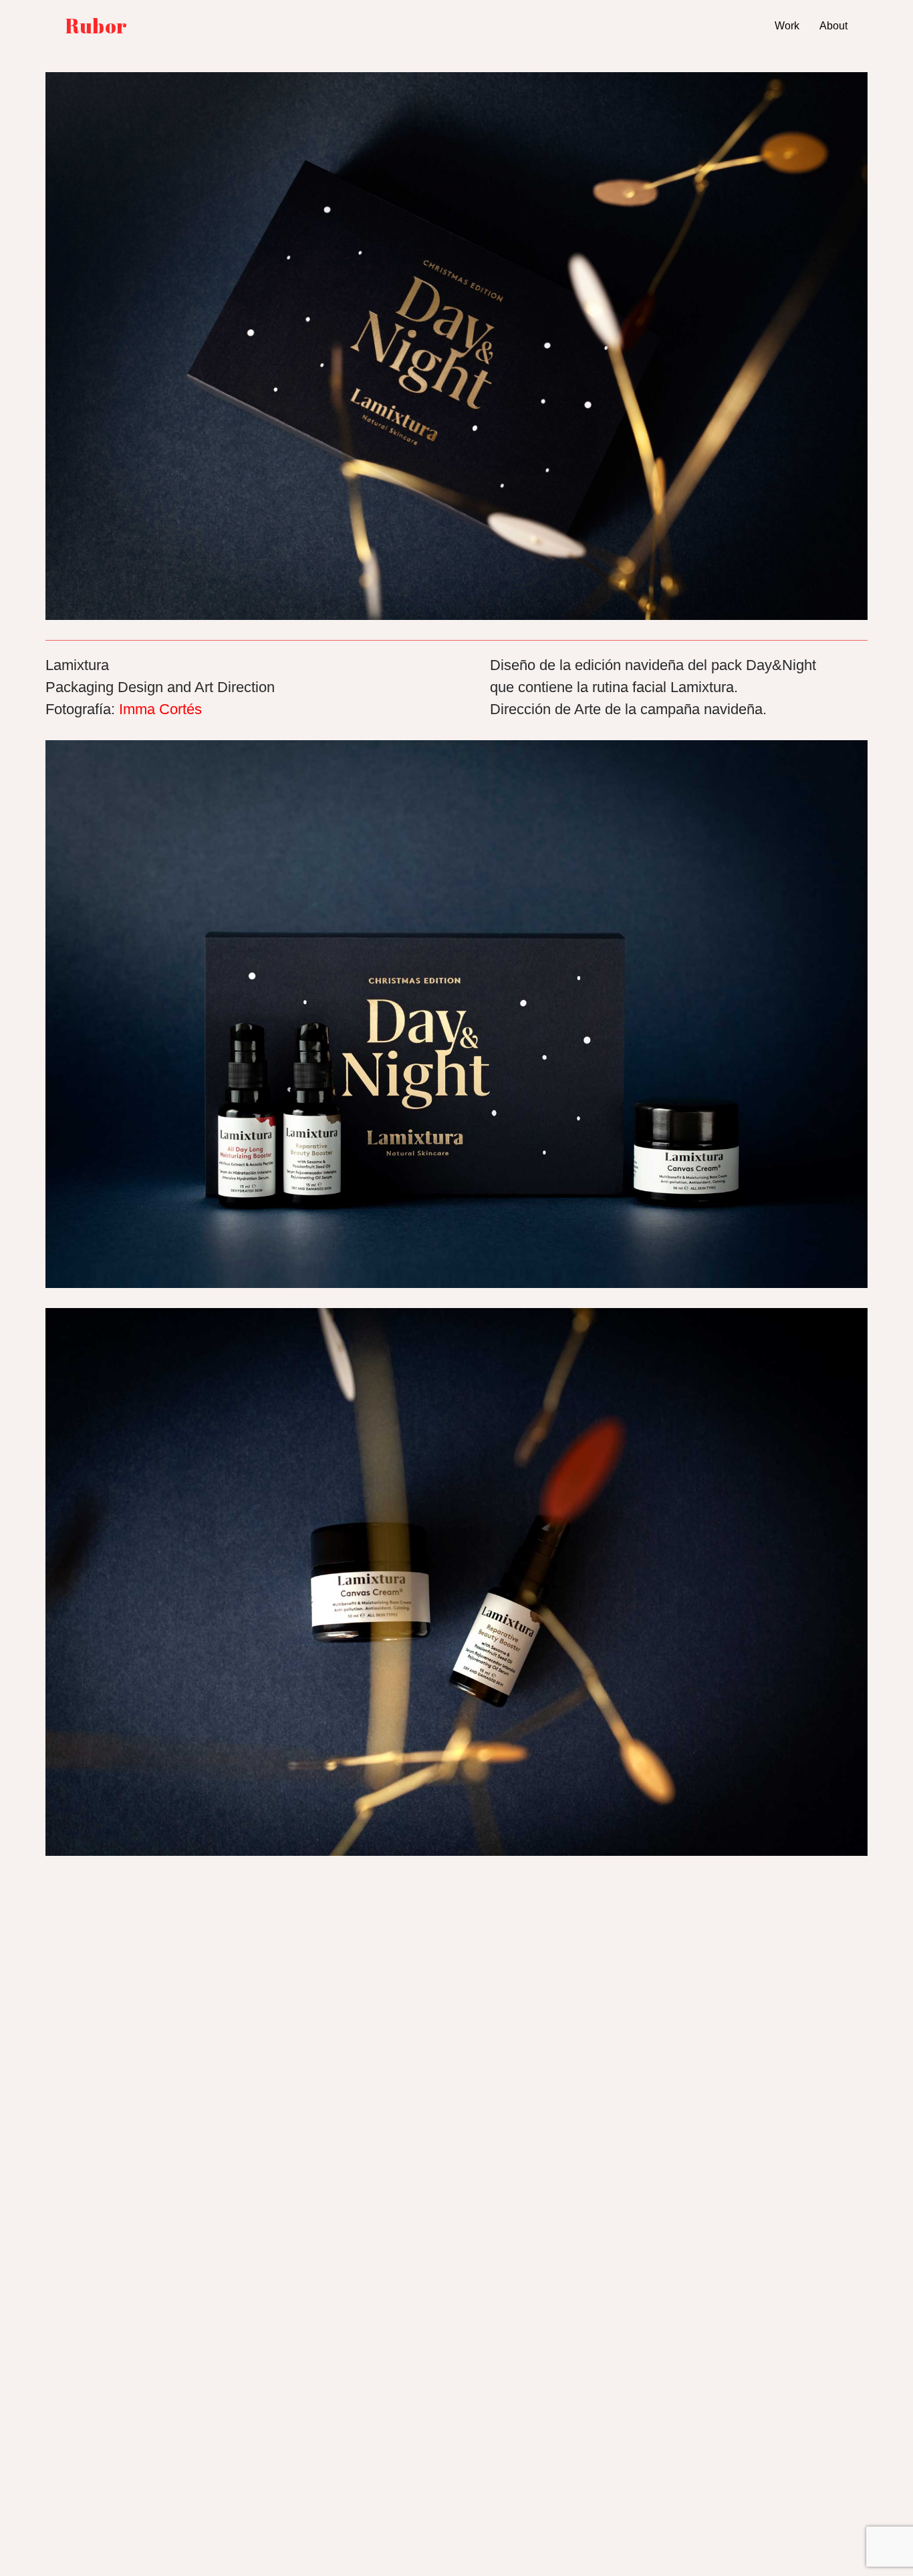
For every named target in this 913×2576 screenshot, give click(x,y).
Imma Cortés (160, 709)
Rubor (97, 26)
